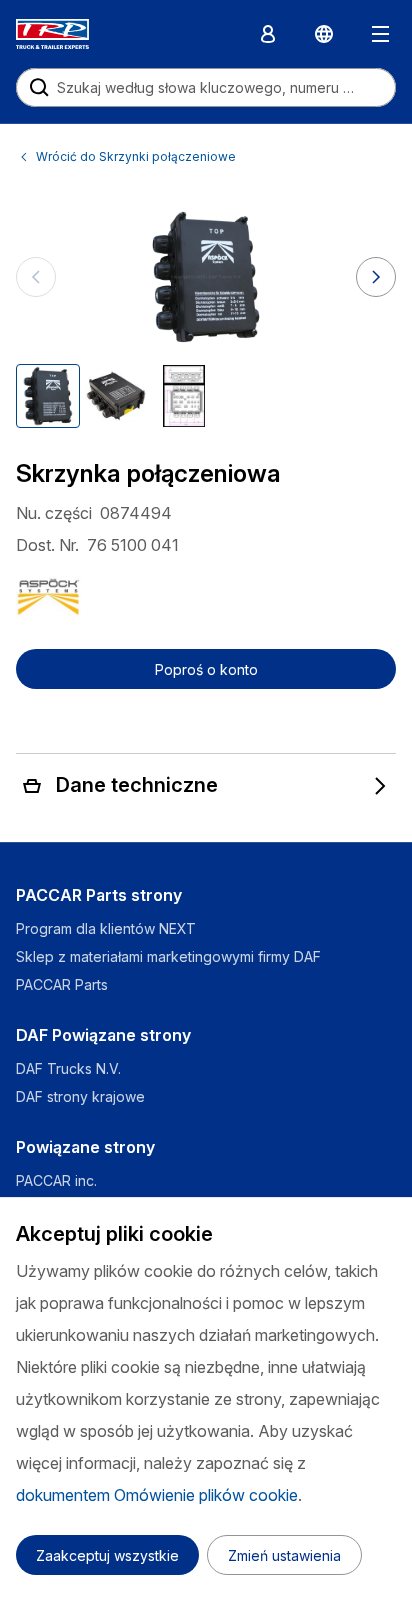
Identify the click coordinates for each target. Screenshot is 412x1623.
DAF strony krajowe (80, 1096)
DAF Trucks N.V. (68, 1068)
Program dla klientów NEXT (108, 928)
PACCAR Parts (62, 984)
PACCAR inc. (56, 1180)
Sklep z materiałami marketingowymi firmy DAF (168, 956)
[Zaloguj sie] (268, 34)
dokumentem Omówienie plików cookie (157, 1495)
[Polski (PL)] (324, 34)
